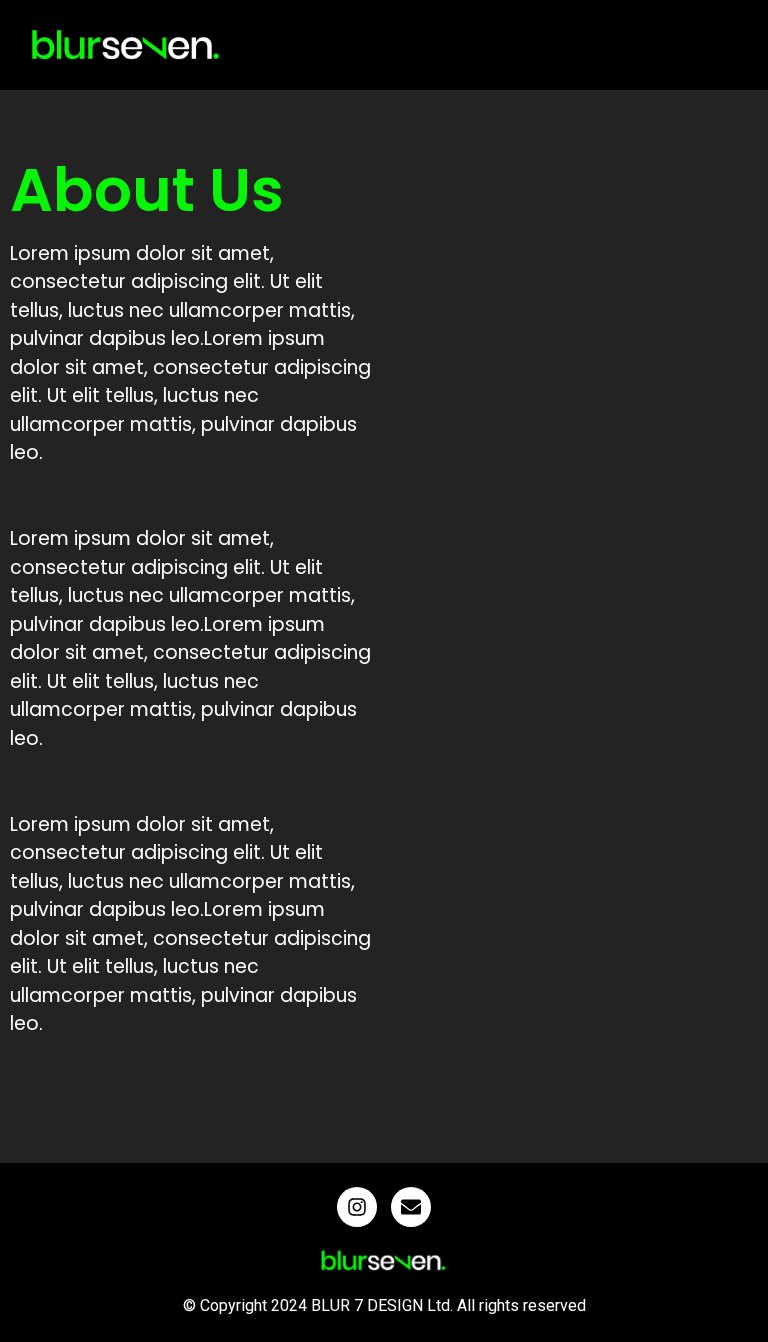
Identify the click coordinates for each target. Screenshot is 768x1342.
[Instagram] (357, 1207)
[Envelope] (411, 1207)
